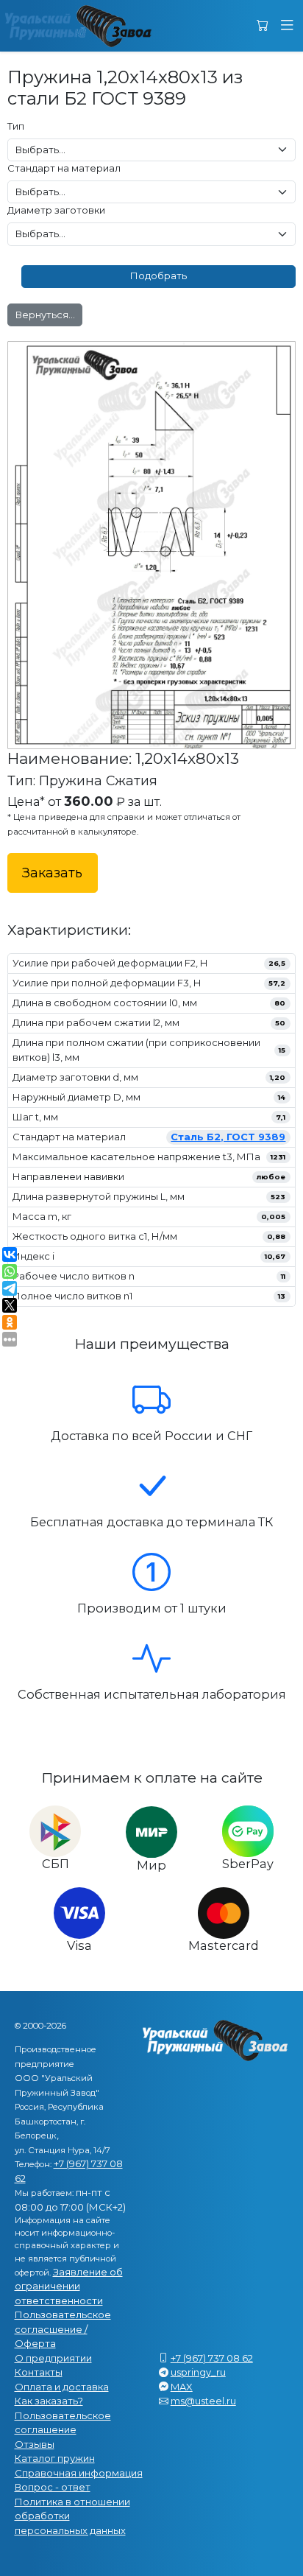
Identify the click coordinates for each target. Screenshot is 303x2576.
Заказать (52, 873)
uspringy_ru (198, 2372)
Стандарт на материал (64, 168)
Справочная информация (79, 2473)
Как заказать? (49, 2401)
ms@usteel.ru (203, 2401)
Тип (16, 126)
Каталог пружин (55, 2458)
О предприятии (53, 2358)
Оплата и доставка (62, 2387)
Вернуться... (45, 315)
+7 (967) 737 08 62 (212, 2358)
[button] (287, 26)
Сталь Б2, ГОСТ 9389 (228, 1137)
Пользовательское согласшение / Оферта (63, 2329)
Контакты (39, 2372)
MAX (182, 2387)
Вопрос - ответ (53, 2487)
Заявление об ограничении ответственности (69, 2286)
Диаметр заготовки (56, 210)
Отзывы (35, 2444)
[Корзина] (263, 26)
